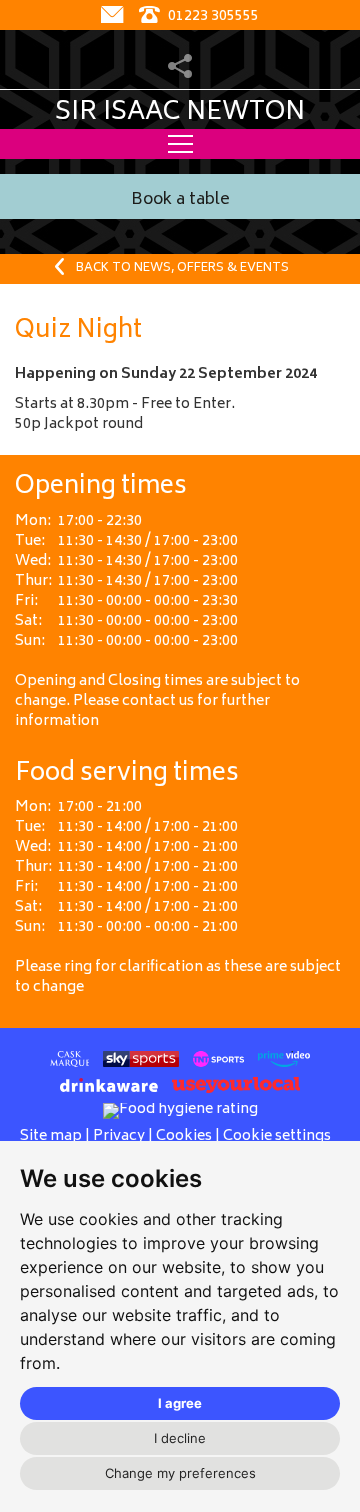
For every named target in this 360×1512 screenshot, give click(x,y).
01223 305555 (212, 16)
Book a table (180, 200)
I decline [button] (180, 1438)
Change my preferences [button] (180, 1473)
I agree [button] (180, 1403)
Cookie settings (277, 1136)
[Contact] (114, 16)
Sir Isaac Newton (180, 113)
